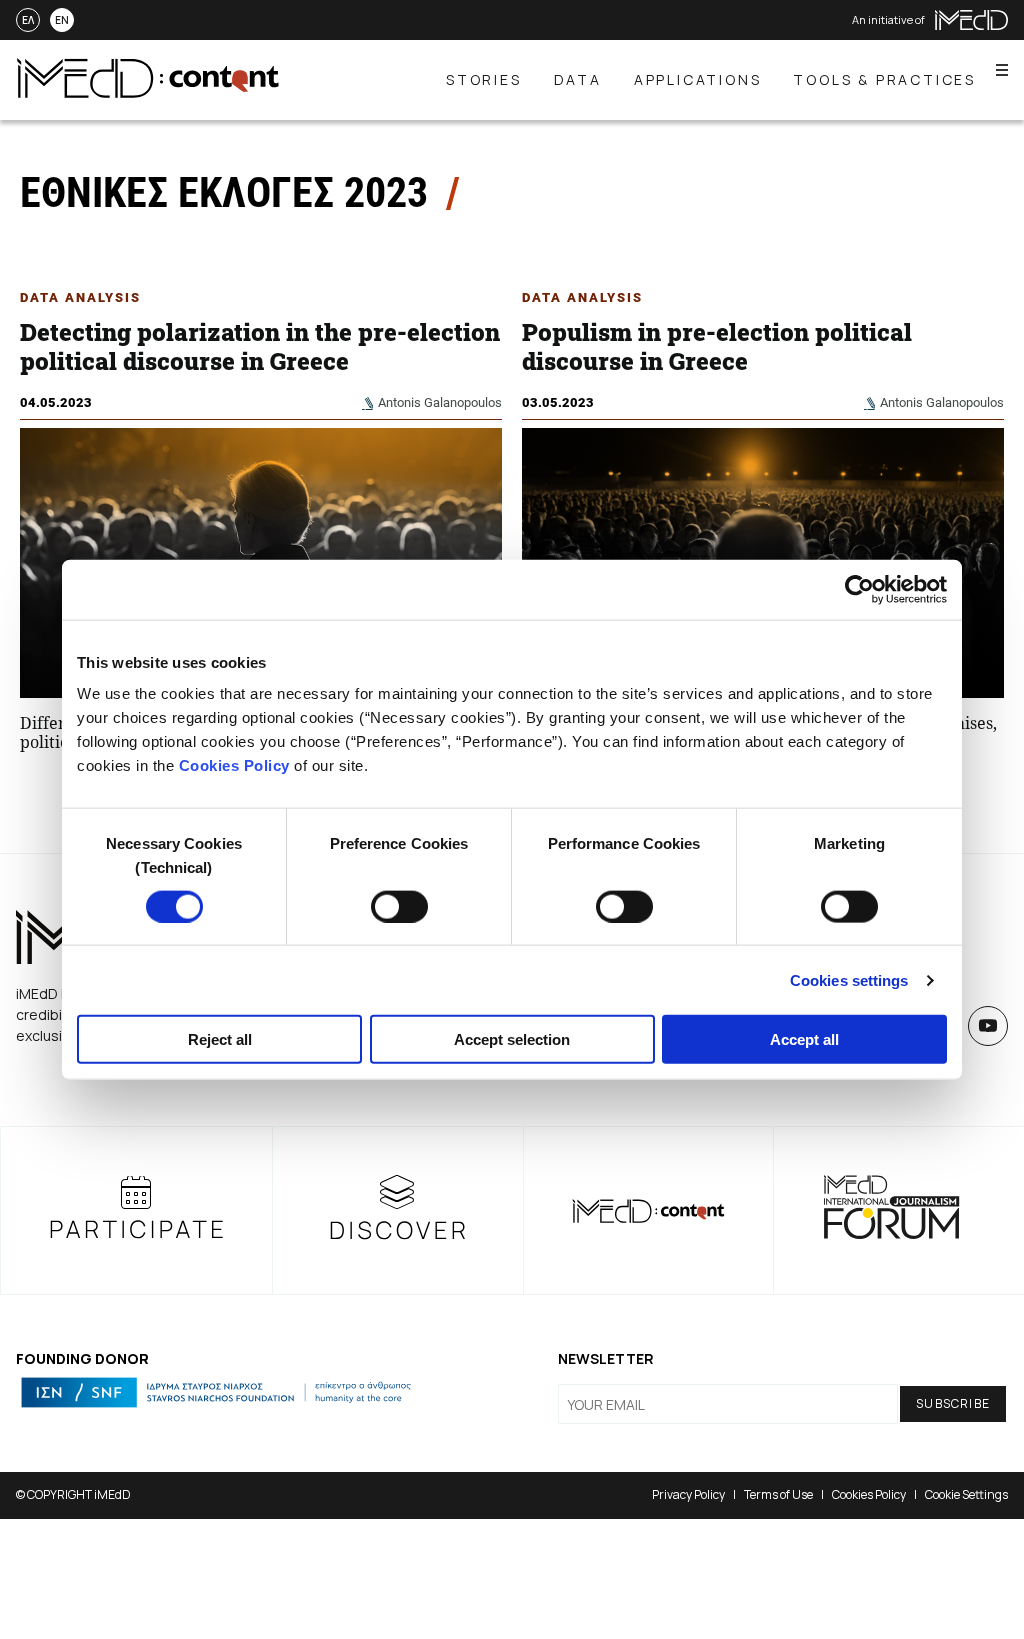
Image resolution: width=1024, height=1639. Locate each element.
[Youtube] (988, 1026)
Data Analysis (80, 297)
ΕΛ (28, 20)
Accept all (804, 1039)
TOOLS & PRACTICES (884, 79)
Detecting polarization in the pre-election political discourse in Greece (260, 346)
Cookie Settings (966, 1494)
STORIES (484, 79)
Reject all (220, 1039)
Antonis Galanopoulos (440, 402)
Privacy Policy (688, 1494)
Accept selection (512, 1039)
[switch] (399, 906)
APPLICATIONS (698, 79)
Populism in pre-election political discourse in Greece (717, 346)
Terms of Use (778, 1494)
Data (578, 79)
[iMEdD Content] (148, 92)
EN (62, 20)
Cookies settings (849, 979)
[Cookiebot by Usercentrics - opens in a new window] (859, 589)
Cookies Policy (234, 765)
